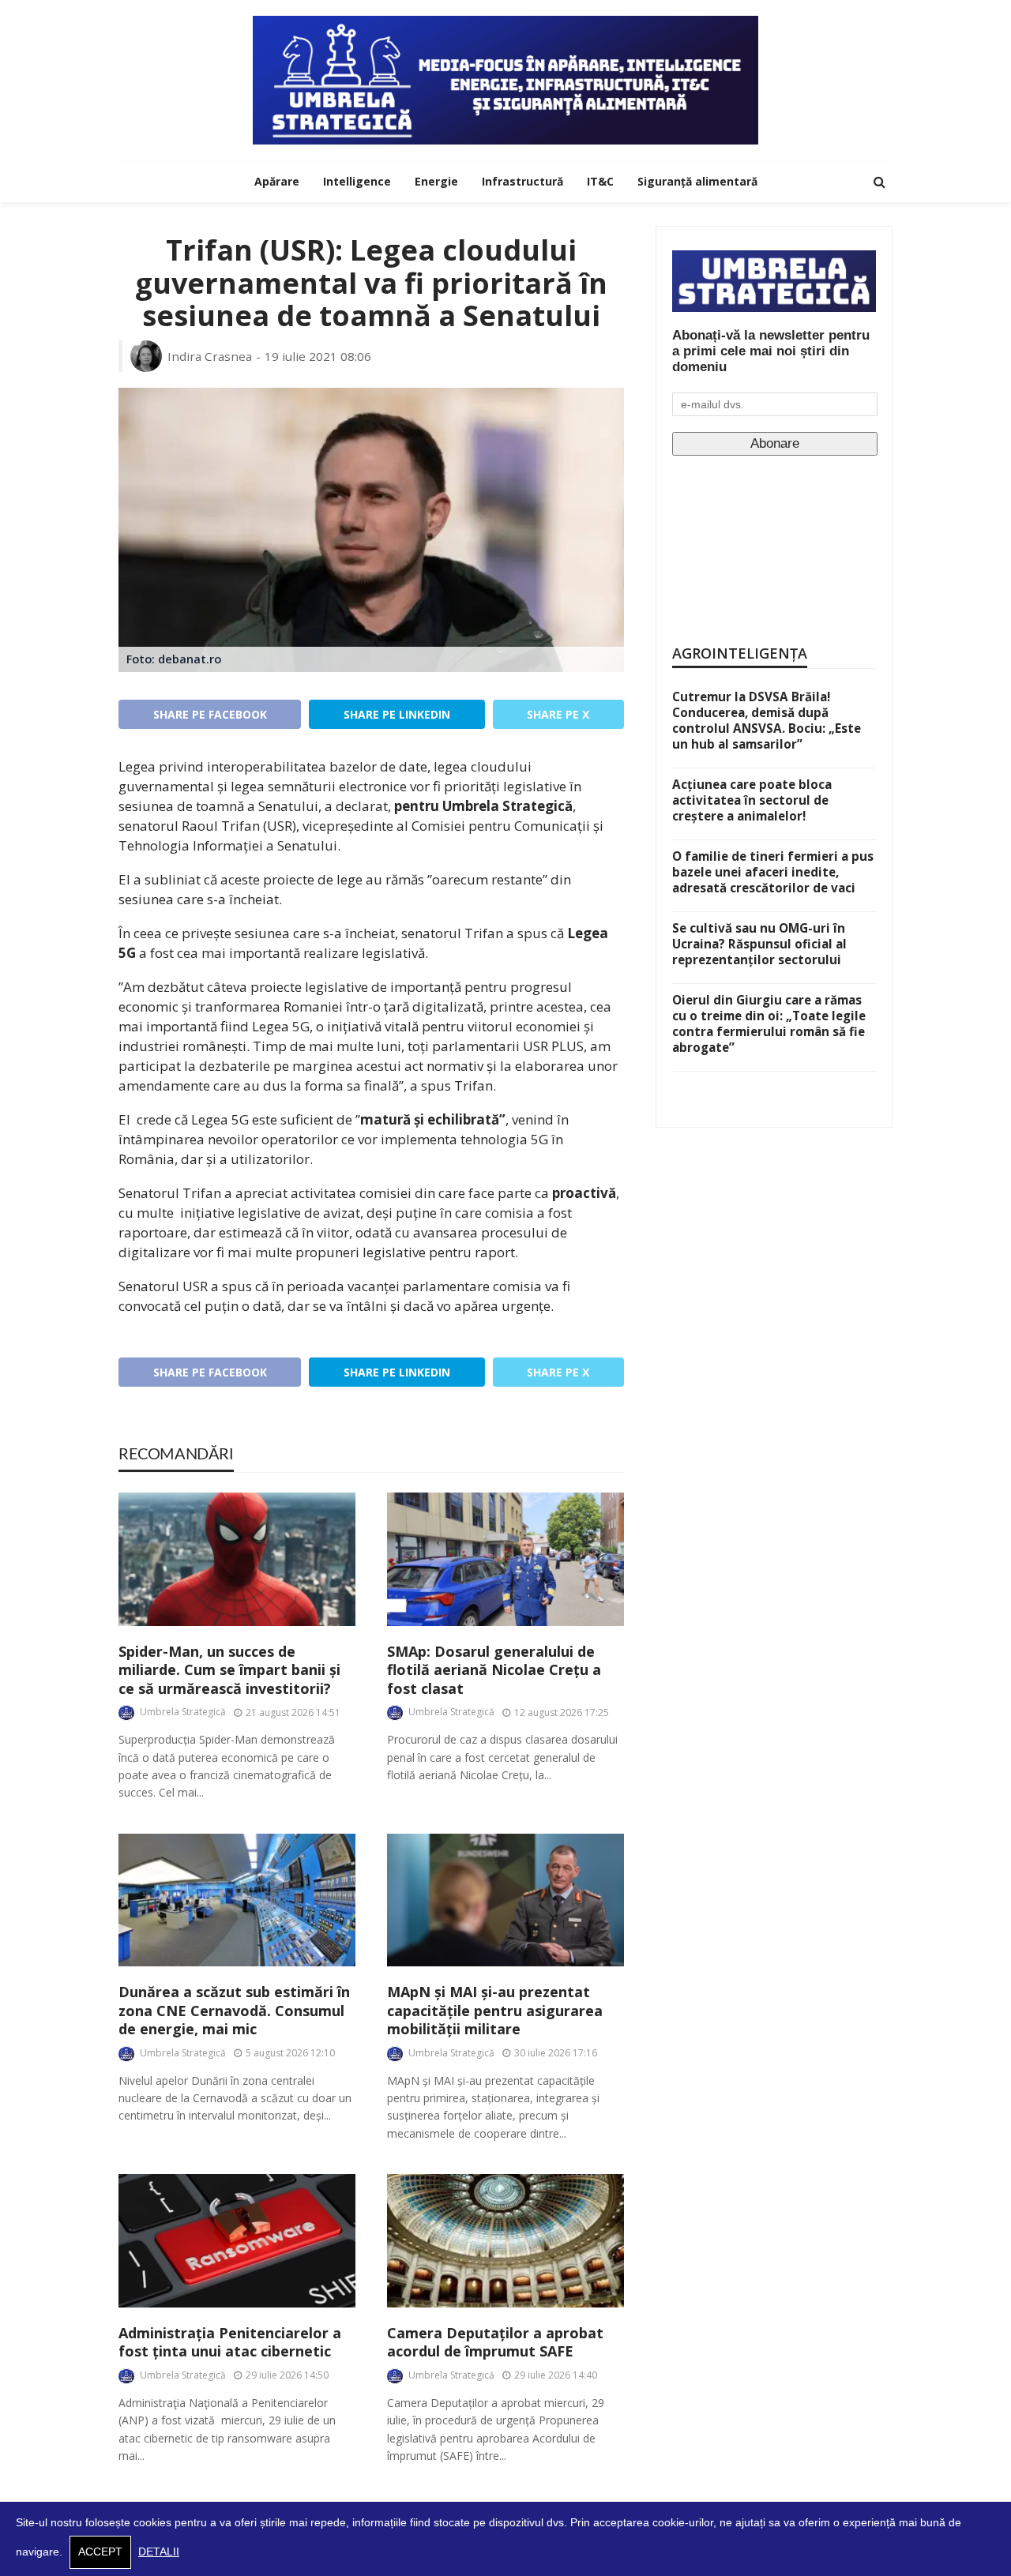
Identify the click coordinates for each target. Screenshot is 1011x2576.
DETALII (159, 2552)
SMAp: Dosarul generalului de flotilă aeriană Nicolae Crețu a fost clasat (494, 1670)
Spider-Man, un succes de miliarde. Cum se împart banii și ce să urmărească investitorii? (229, 1670)
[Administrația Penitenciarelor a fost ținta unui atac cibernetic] (237, 2241)
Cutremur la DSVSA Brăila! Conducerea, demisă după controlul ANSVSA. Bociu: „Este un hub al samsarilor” (767, 720)
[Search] (879, 182)
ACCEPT (100, 2552)
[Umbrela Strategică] (505, 80)
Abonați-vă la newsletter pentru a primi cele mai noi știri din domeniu (771, 351)
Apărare (277, 181)
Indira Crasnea (210, 356)
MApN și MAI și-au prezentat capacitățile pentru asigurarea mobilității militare (495, 2011)
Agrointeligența (740, 653)
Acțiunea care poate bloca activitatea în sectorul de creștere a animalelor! (752, 800)
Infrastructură (522, 181)
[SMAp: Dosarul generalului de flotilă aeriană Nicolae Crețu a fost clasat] (505, 1559)
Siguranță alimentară (697, 181)
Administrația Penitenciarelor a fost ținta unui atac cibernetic (230, 2342)
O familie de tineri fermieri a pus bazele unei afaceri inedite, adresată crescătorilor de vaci (773, 872)
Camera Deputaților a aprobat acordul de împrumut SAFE (495, 2342)
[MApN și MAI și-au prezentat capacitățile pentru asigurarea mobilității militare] (505, 1900)
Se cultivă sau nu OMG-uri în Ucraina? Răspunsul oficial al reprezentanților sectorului (759, 944)
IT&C (600, 181)
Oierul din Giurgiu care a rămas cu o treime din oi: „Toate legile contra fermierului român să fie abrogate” (769, 1023)
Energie (436, 181)
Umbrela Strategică (183, 1712)
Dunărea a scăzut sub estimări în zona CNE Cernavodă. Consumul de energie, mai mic (234, 2011)
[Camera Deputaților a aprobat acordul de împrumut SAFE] (505, 2241)
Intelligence (357, 181)
